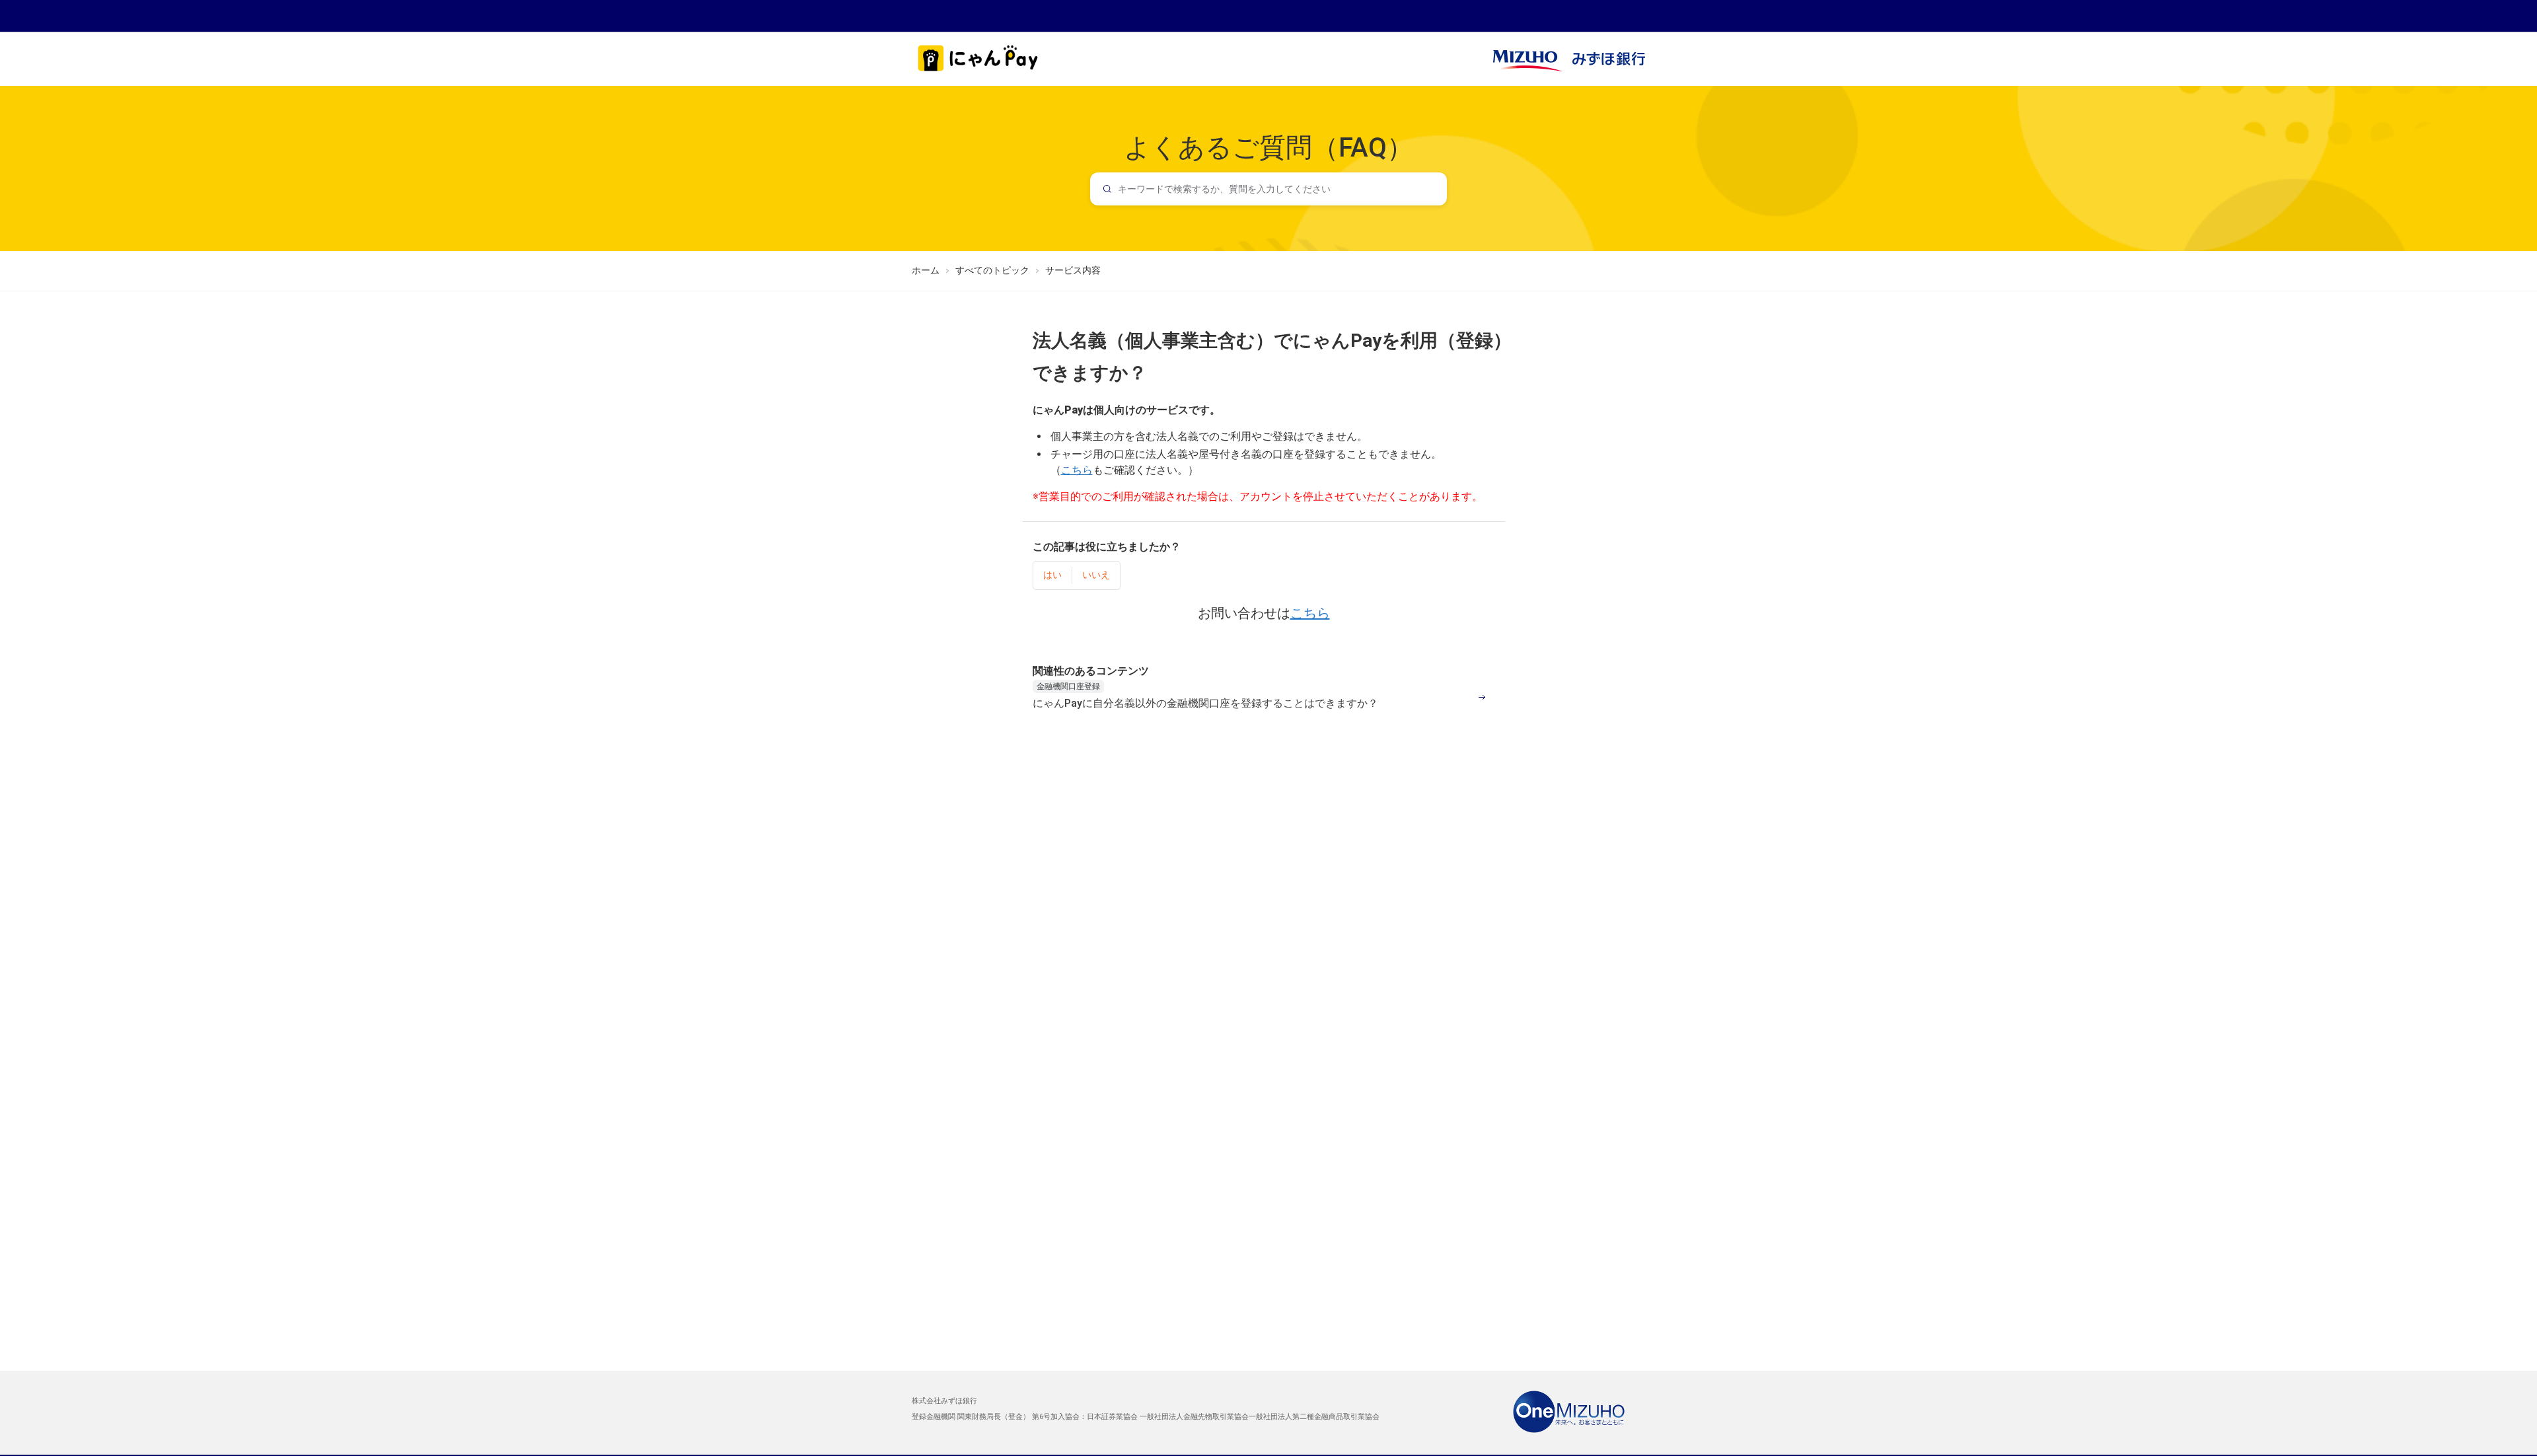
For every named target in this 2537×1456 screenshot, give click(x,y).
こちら (1310, 613)
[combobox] (1268, 189)
